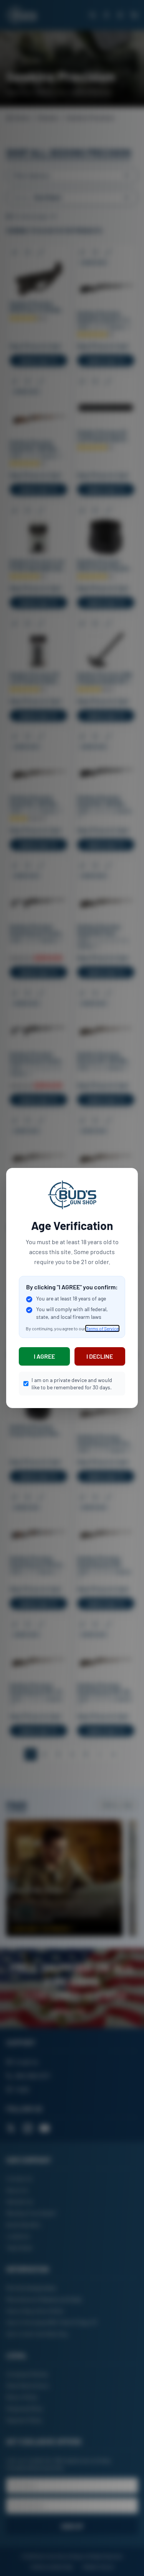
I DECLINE (100, 1356)
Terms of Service (102, 1328)
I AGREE (44, 1356)
